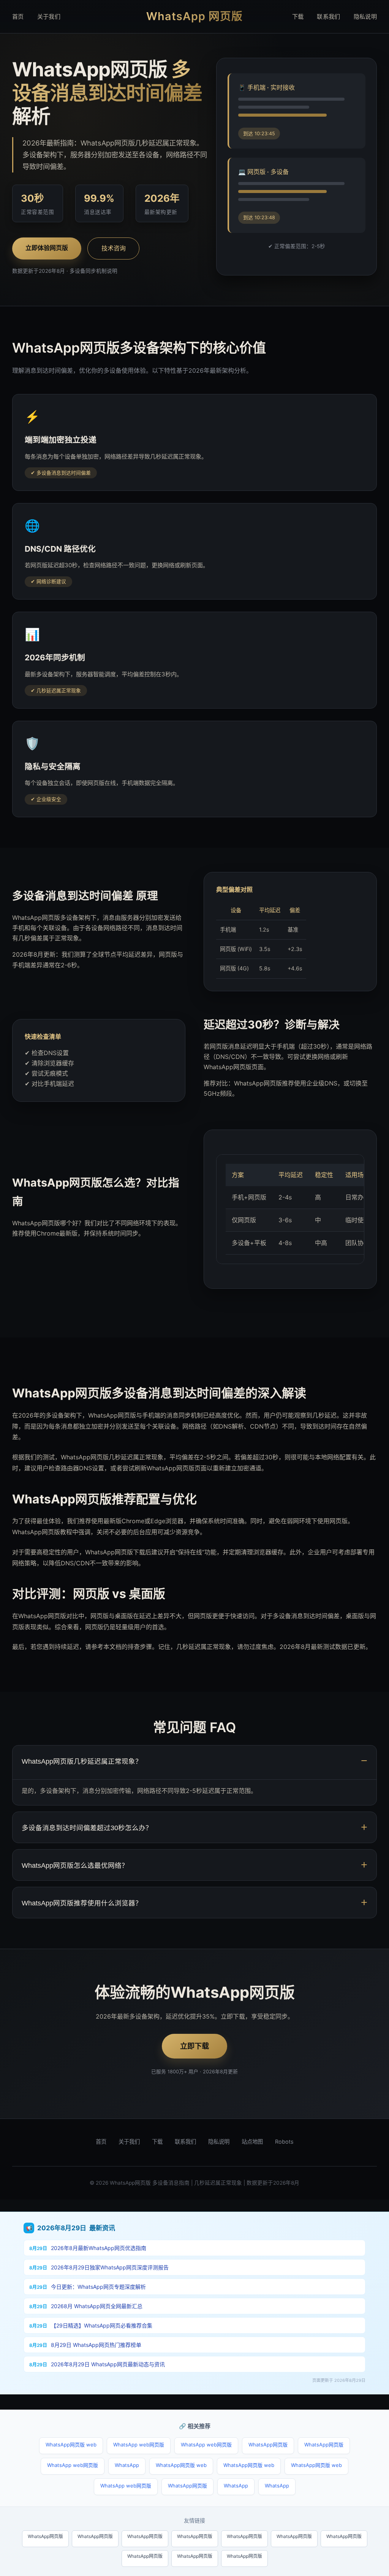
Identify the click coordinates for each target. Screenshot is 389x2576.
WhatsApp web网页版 (139, 2445)
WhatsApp (127, 2465)
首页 (18, 17)
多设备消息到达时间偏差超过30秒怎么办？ (87, 1828)
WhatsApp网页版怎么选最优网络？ (75, 1866)
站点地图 (252, 2142)
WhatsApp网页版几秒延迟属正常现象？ (82, 1761)
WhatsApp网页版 (268, 2445)
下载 (298, 17)
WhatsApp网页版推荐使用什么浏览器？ (82, 1903)
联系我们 (328, 17)
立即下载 (194, 2046)
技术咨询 (114, 248)
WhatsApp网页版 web (71, 2445)
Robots (284, 2142)
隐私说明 (365, 17)
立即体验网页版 (47, 248)
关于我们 (49, 17)
